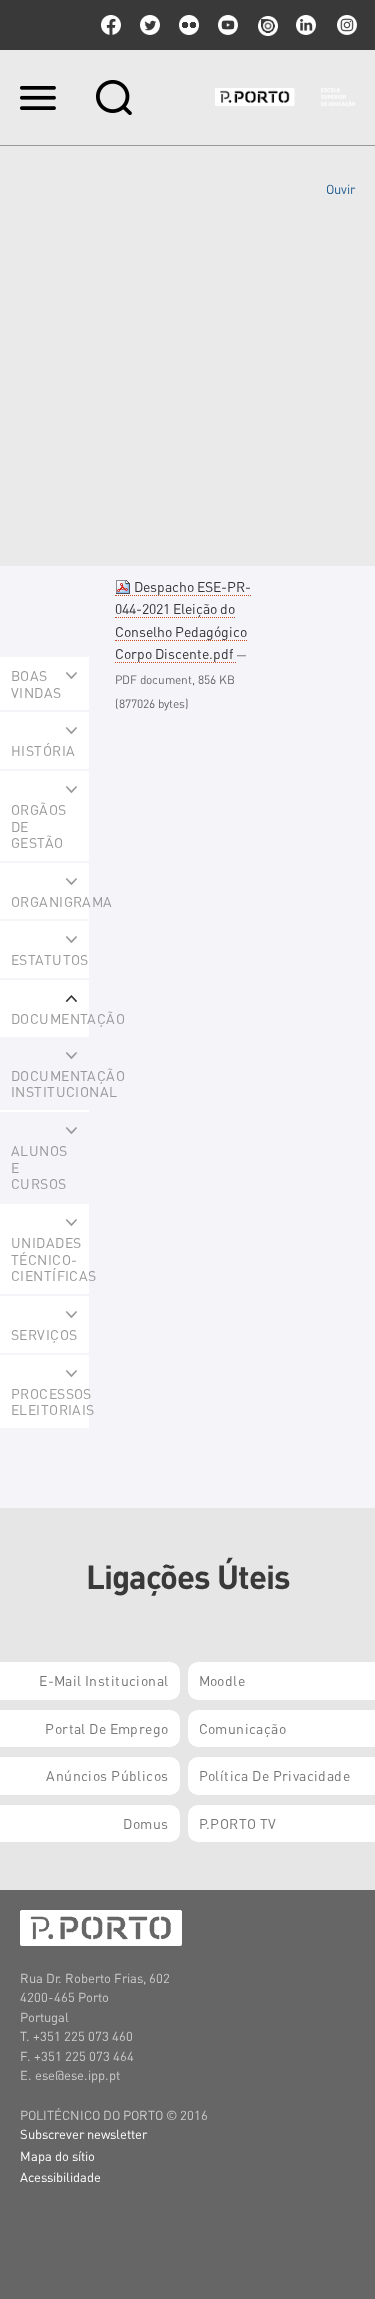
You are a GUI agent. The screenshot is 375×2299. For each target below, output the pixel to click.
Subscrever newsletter (83, 2133)
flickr (189, 25)
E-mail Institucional (103, 1680)
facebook (111, 25)
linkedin (306, 25)
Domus (145, 1823)
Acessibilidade (60, 2176)
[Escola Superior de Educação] (285, 97)
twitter (150, 25)
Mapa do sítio (57, 2155)
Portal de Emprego (106, 1728)
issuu (267, 25)
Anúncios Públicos (107, 1775)
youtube (228, 25)
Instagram (345, 25)
